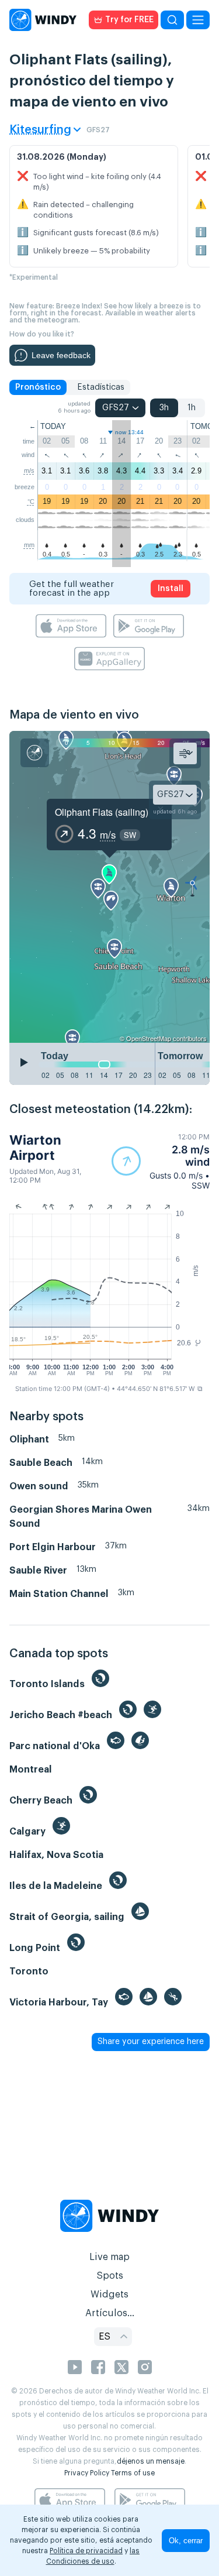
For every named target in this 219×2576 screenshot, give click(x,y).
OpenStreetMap (149, 1038)
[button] (161, 1161)
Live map (109, 2257)
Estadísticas (101, 387)
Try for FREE (129, 20)
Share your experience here (151, 2042)
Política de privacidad (86, 2551)
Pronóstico (38, 387)
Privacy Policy (87, 2473)
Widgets (109, 2295)
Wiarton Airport (35, 1148)
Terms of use (133, 2473)
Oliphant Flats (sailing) (102, 812)
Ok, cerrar (186, 2541)
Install (171, 589)
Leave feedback (61, 355)
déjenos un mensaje (151, 2461)
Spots (110, 2276)
